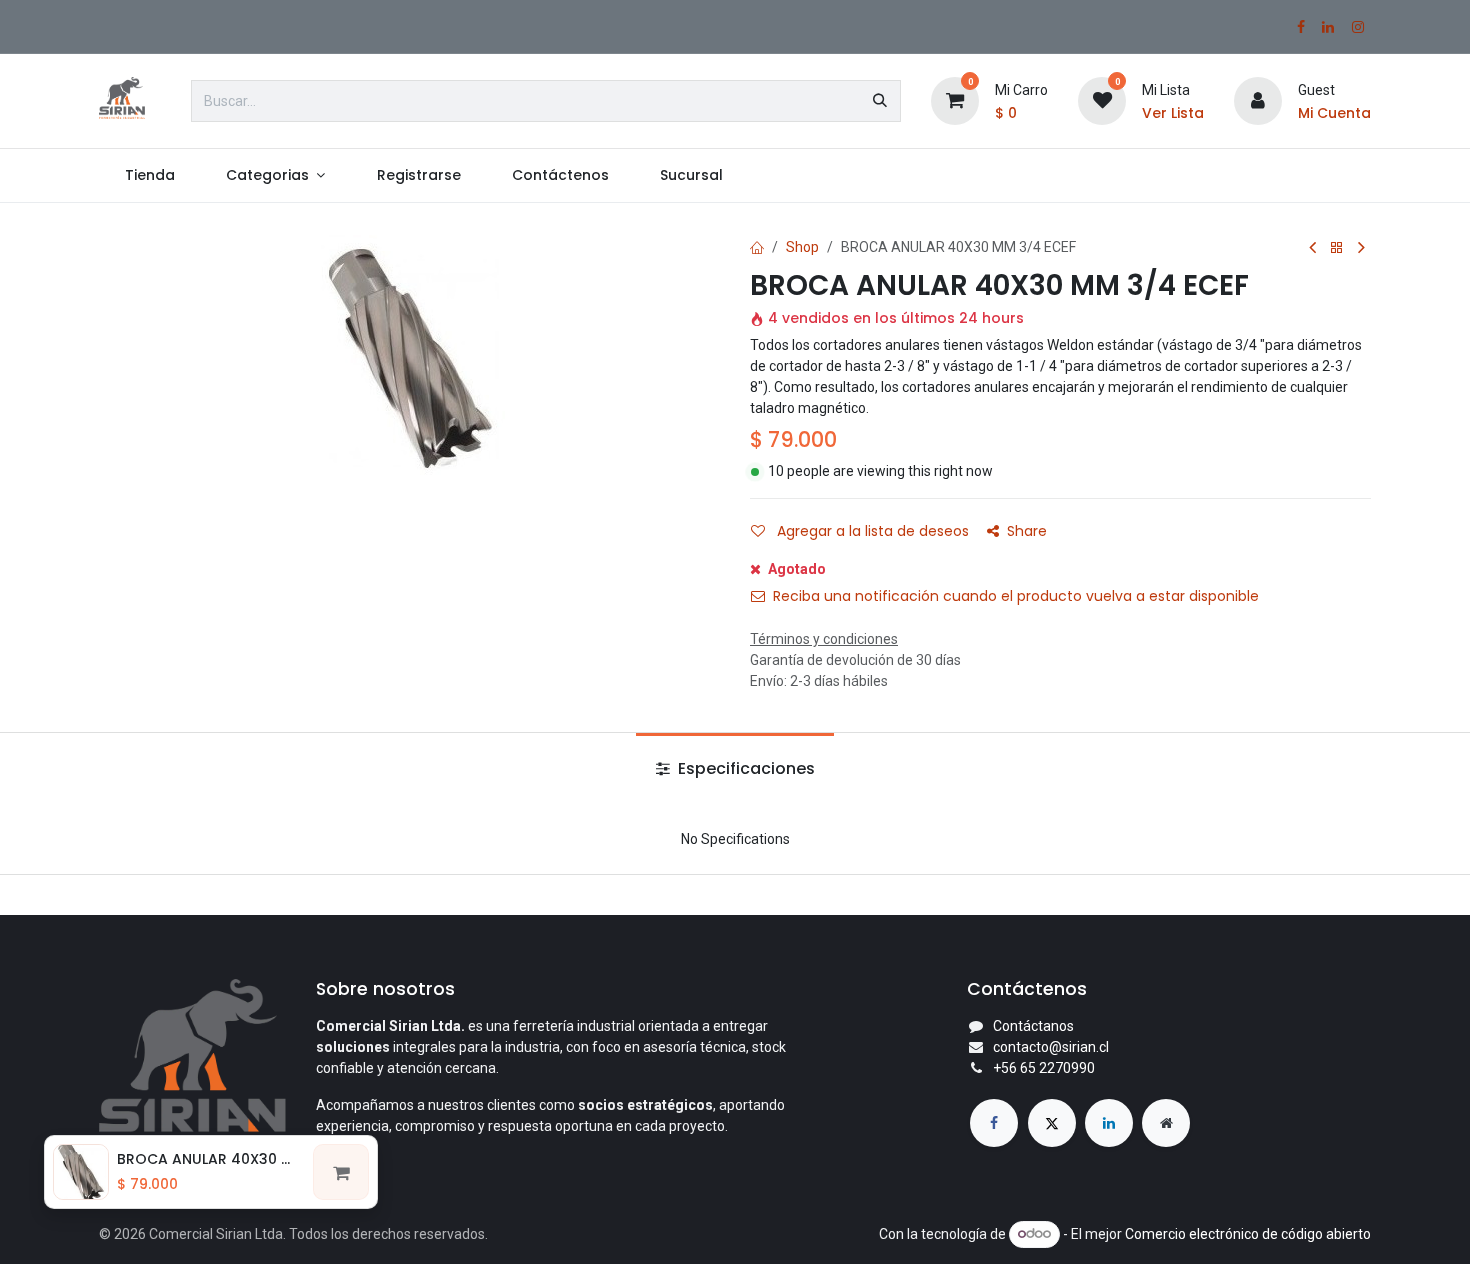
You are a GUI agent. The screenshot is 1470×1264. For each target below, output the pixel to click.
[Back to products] (1337, 248)
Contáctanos (1033, 1026)
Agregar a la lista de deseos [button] (871, 531)
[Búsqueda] (880, 101)
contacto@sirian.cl (1051, 1047)
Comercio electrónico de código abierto (1248, 1233)
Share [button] (1027, 531)
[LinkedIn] (1328, 27)
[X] (1052, 1123)
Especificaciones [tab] (744, 768)
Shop (802, 247)
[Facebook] (1301, 27)
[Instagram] (1358, 27)
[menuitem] (149, 175)
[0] (955, 100)
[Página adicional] (1166, 1123)
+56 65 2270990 (1044, 1068)
